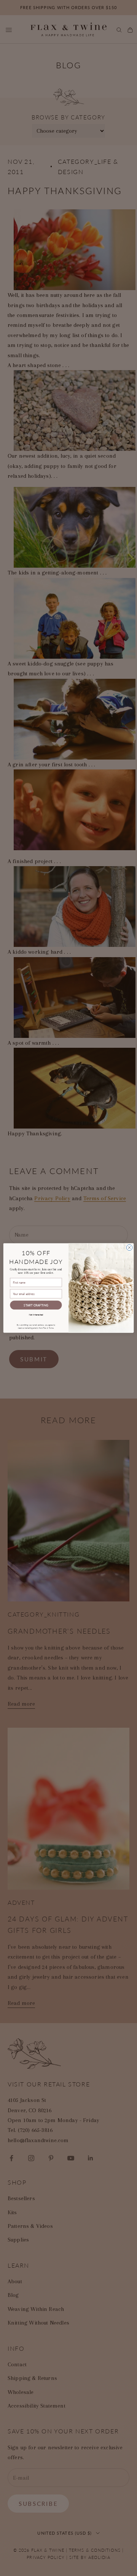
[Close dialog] (129, 1247)
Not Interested (36, 1314)
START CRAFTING (36, 1305)
